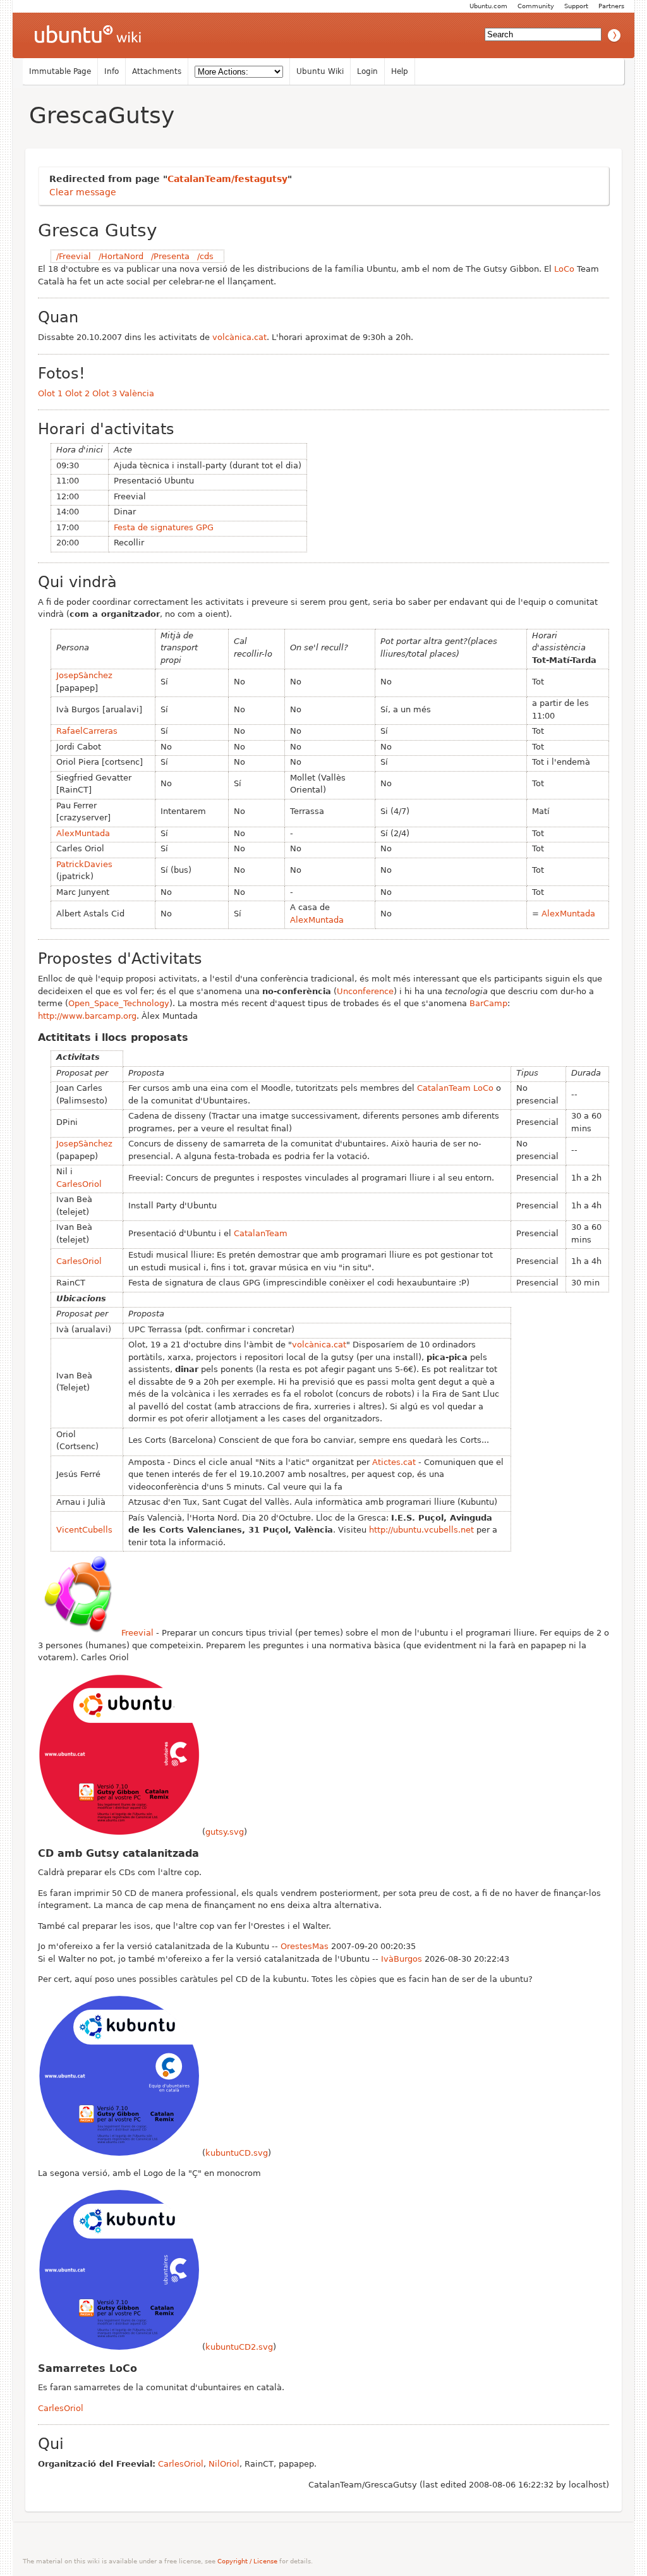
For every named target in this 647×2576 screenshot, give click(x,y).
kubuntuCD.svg (237, 2153)
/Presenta (170, 256)
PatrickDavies (84, 864)
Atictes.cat (394, 1462)
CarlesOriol (79, 1184)
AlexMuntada (83, 833)
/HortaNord (121, 256)
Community (536, 6)
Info (112, 71)
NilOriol (224, 2464)
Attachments (157, 71)
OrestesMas (305, 1946)
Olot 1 (50, 393)
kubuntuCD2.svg (239, 2347)
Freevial (137, 1633)
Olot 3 (105, 393)
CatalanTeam (444, 1088)
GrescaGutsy (102, 115)
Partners (611, 6)
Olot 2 (77, 393)
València (137, 393)
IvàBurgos (402, 1959)
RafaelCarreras (87, 731)
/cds (205, 256)
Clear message (83, 192)
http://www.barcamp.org (87, 1016)
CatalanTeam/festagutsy (227, 179)
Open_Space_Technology (119, 1003)
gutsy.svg (225, 1832)
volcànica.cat (239, 337)
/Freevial (74, 256)
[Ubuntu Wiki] (88, 35)
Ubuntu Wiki (320, 71)
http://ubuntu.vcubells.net (421, 1530)
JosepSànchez (84, 675)
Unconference (365, 991)
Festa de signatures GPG (164, 527)
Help (400, 71)
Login (367, 71)
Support (576, 6)
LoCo (564, 269)
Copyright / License (247, 2561)
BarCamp (488, 1003)
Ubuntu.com (488, 6)
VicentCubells (84, 1530)
